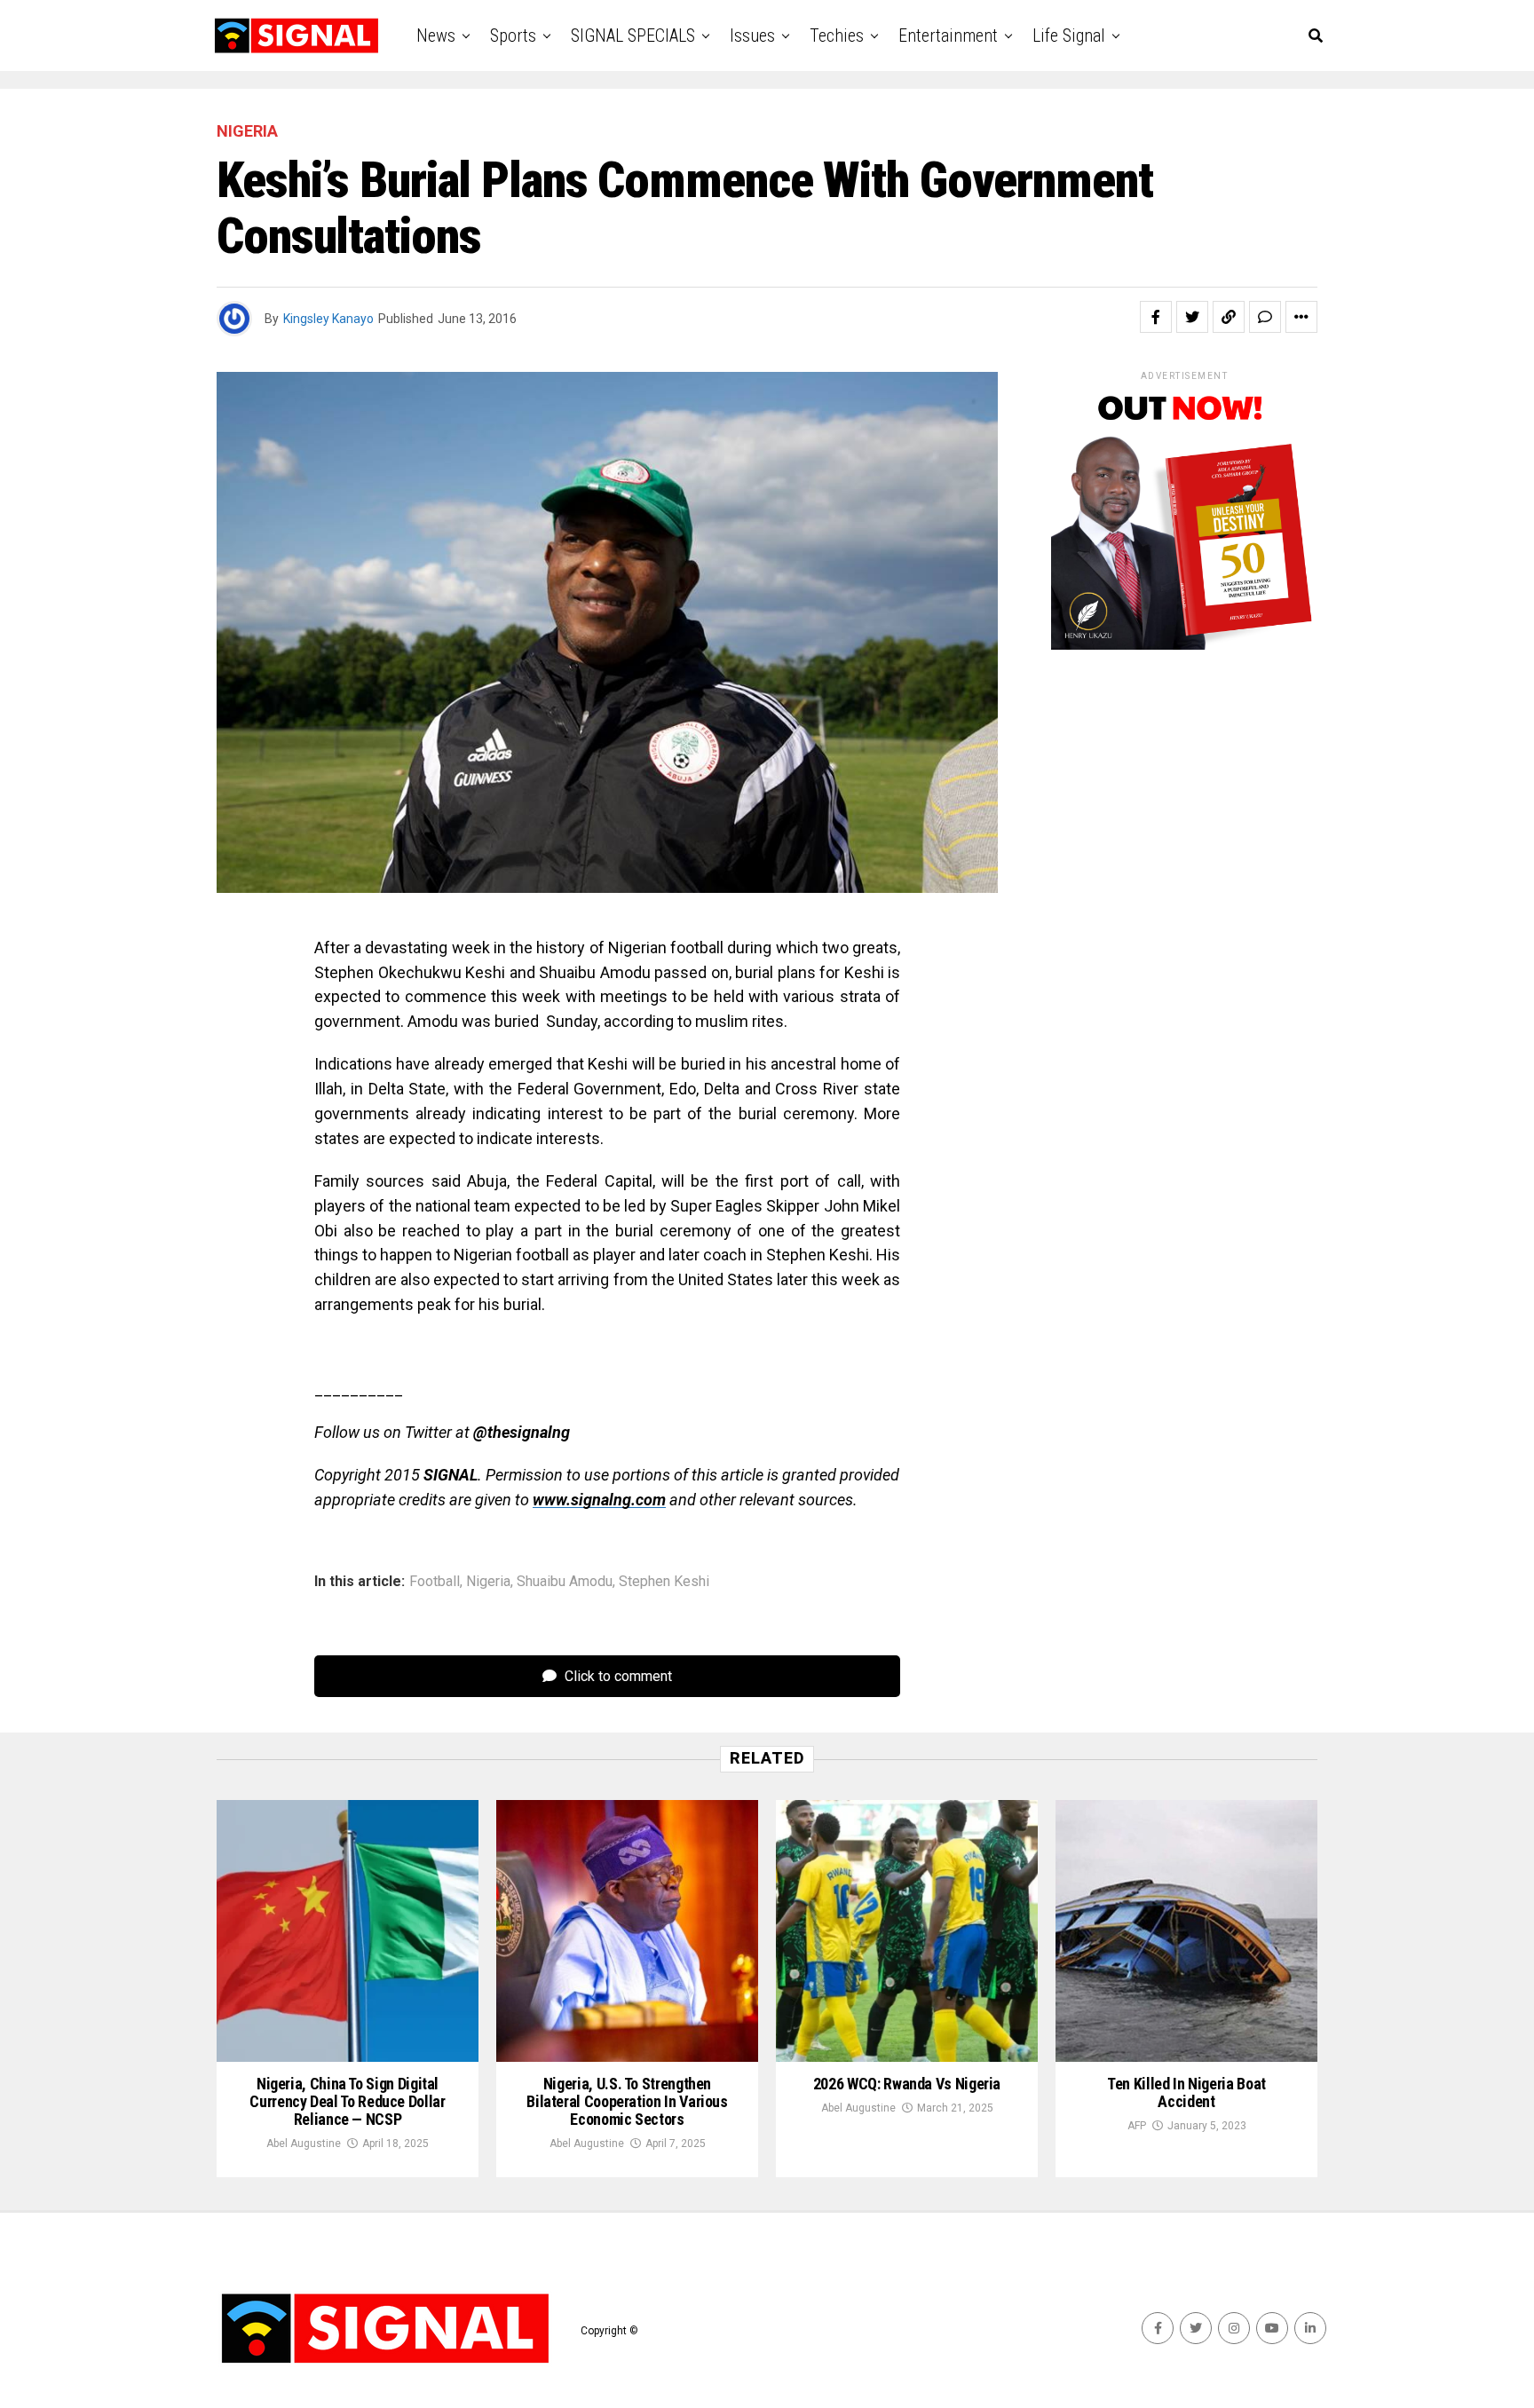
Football (435, 1582)
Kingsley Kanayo (328, 319)
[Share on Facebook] (1156, 317)
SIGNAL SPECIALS (633, 36)
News (436, 36)
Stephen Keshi (664, 1582)
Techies (837, 36)
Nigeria (488, 1582)
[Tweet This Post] (1192, 317)
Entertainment (948, 36)
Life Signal (1069, 36)
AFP (1137, 2126)
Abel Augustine (304, 2144)
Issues (752, 36)
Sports (513, 36)
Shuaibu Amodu (565, 1582)
